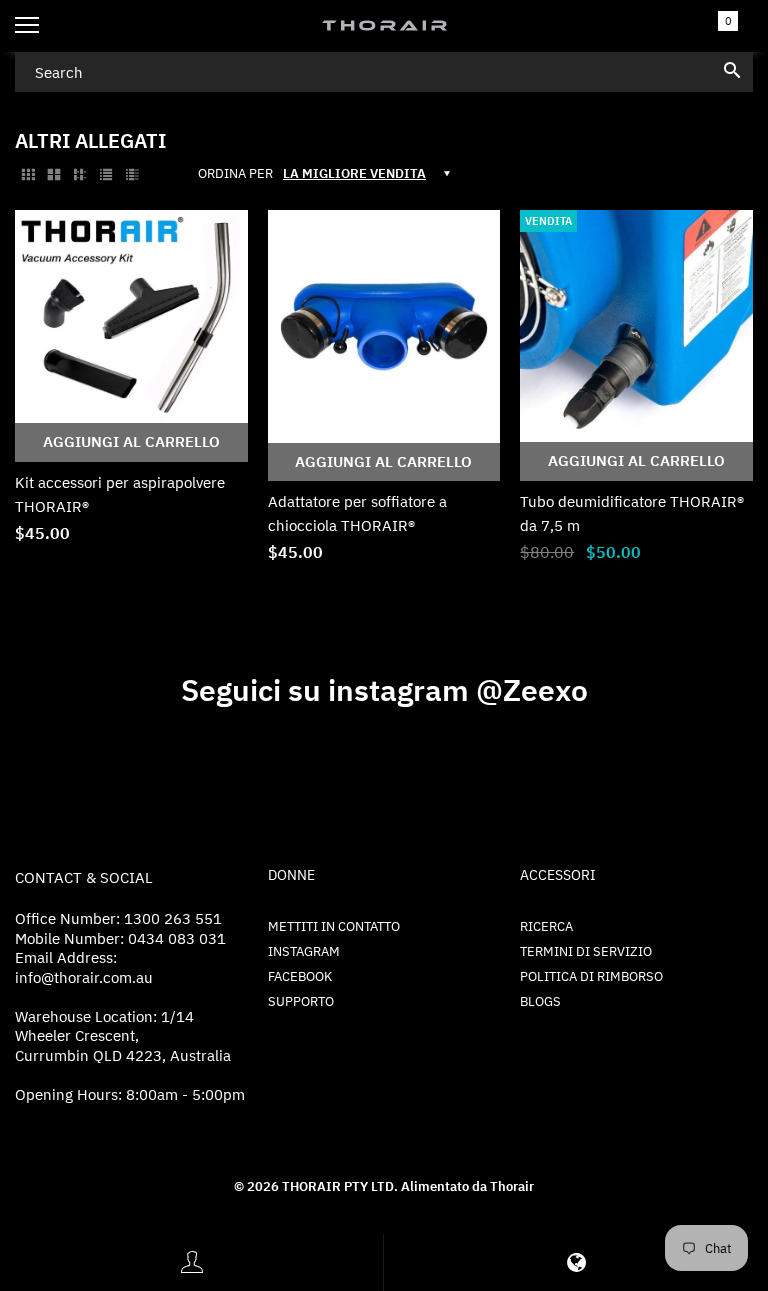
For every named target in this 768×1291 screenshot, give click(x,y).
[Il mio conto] (192, 1262)
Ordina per (235, 174)
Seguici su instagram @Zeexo (384, 689)
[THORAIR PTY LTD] (384, 26)
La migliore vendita (354, 173)
